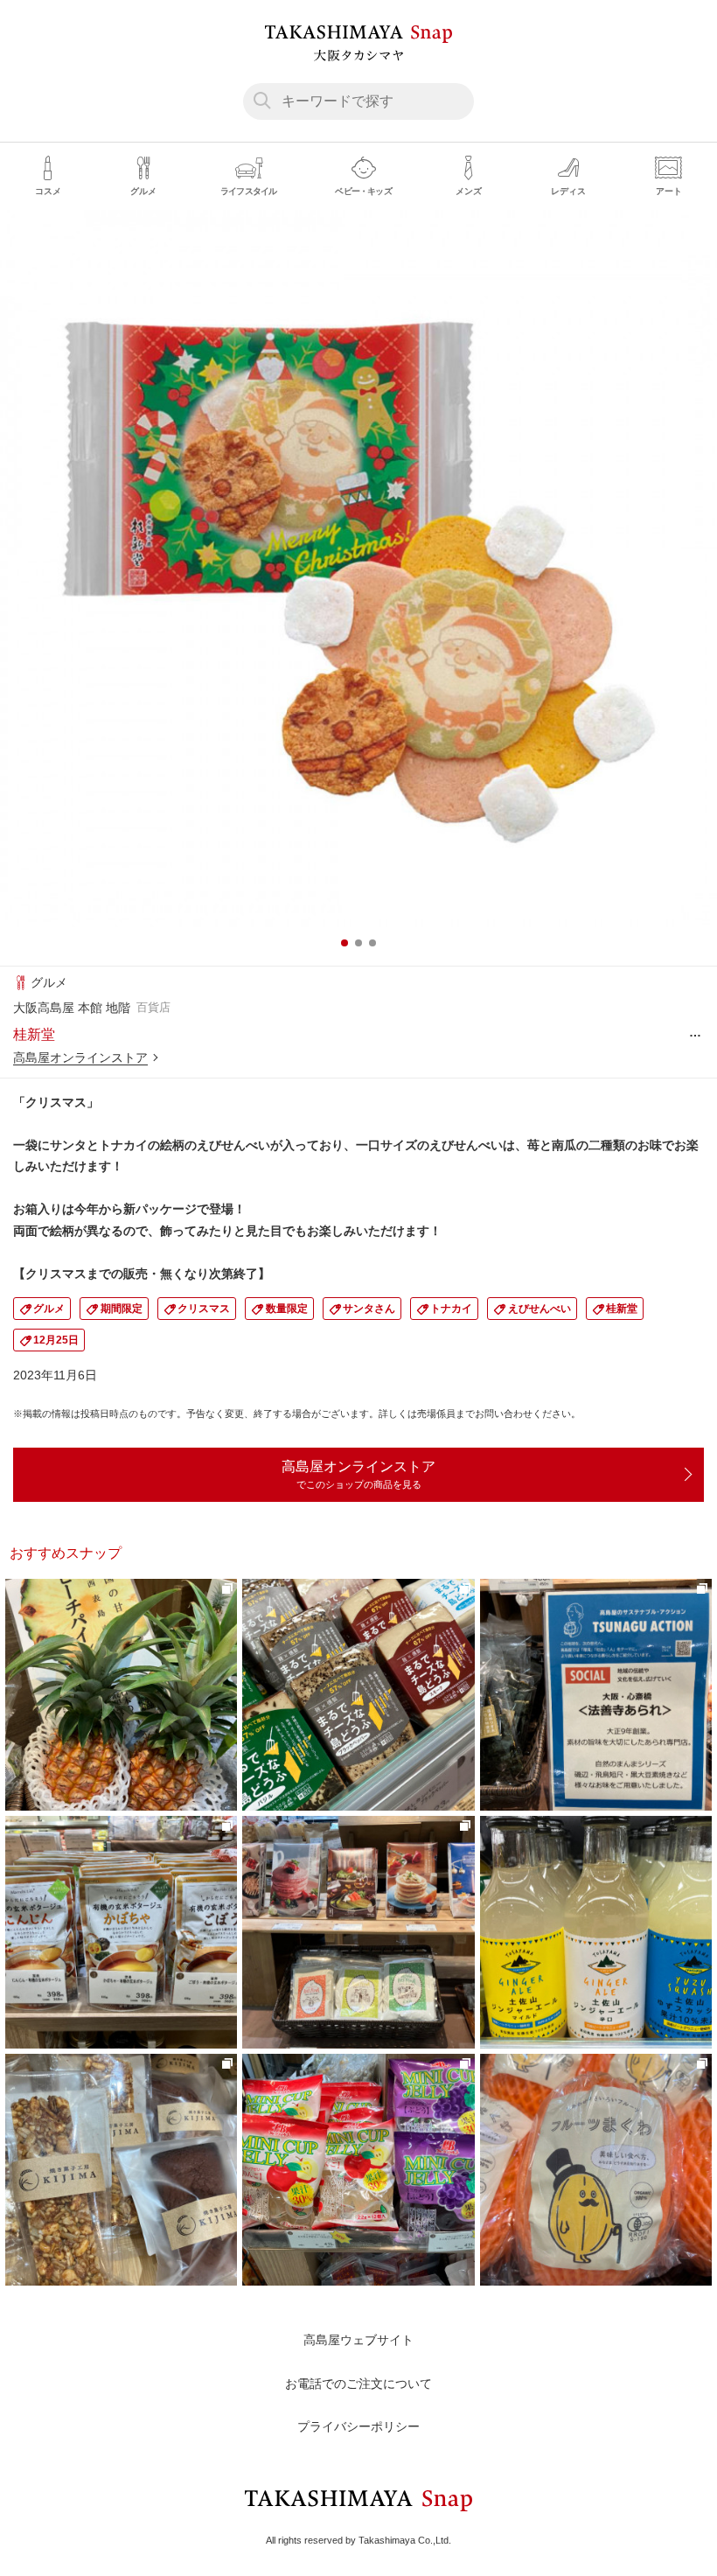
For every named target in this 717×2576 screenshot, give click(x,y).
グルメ (49, 1309)
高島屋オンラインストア (80, 1058)
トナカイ (451, 1309)
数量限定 (287, 1309)
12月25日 (56, 1340)
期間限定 (122, 1309)
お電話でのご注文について (358, 2384)
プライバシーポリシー (358, 2426)
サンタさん (369, 1309)
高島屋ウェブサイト (358, 2340)
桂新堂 (622, 1309)
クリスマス (204, 1309)
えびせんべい (539, 1309)
